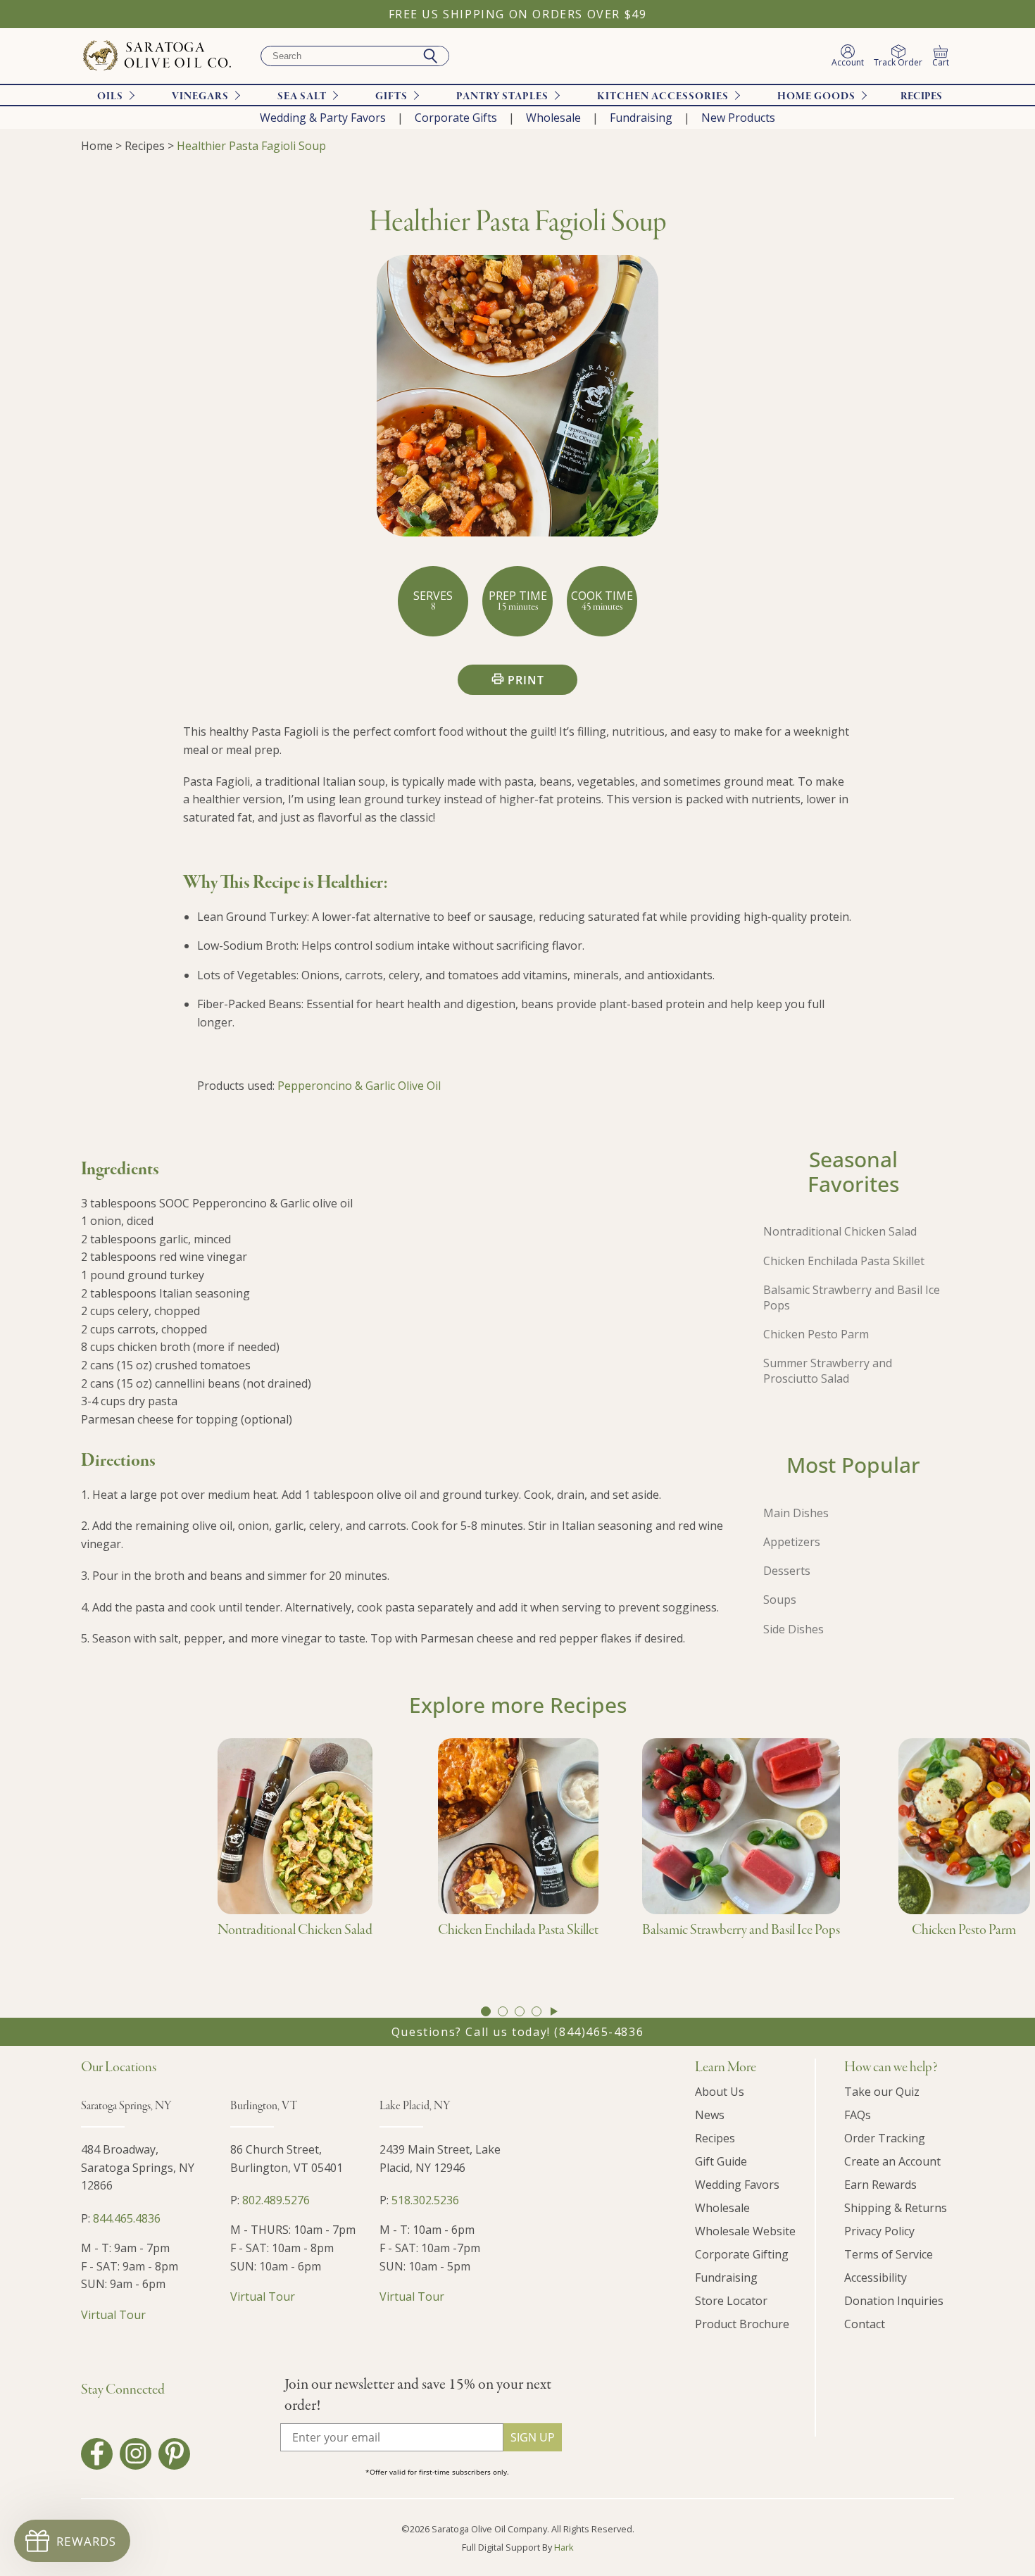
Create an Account (892, 2161)
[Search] (430, 56)
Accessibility (876, 2277)
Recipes (921, 96)
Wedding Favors (737, 2185)
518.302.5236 (425, 2200)
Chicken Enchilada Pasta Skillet (844, 1261)
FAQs (858, 2115)
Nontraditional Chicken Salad (840, 1231)
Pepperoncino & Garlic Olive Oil (359, 1086)
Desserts (787, 1571)
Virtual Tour (113, 2315)
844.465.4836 (127, 2218)
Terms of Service (889, 2254)
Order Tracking (885, 2138)
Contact (865, 2324)
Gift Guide (721, 2161)
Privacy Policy (879, 2231)
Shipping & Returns (896, 2208)
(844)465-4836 (599, 2032)
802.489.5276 (276, 2200)
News (710, 2115)
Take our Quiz (882, 2092)
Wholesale (553, 118)
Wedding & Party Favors (323, 118)
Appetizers (792, 1542)
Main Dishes (796, 1513)
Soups (780, 1600)
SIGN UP (533, 2437)
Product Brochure (742, 2324)
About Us (720, 2092)
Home (97, 146)
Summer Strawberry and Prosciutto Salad (828, 1371)
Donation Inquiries (894, 2301)
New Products (738, 118)
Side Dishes (793, 1629)
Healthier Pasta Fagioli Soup (251, 146)
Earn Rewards (880, 2185)
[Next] (554, 2011)
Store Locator (731, 2301)
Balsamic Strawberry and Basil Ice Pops (852, 1298)
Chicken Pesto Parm (816, 1334)
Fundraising (641, 118)
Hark (564, 2547)
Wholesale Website (745, 2231)
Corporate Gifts (456, 118)
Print (526, 680)
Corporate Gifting (742, 2254)
